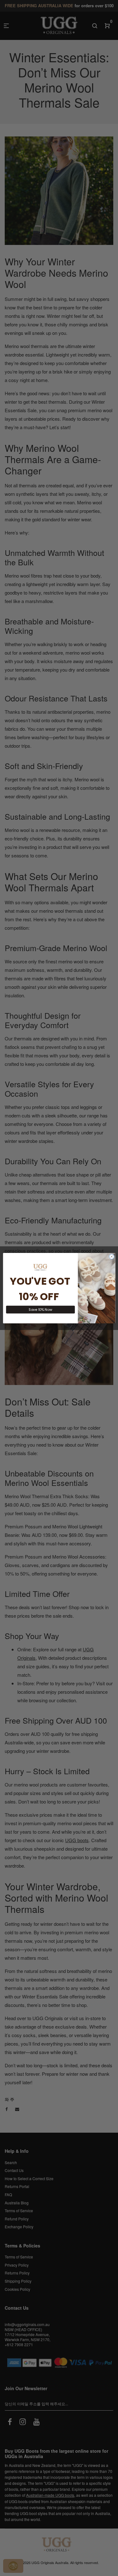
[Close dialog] (111, 1256)
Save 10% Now (40, 1309)
